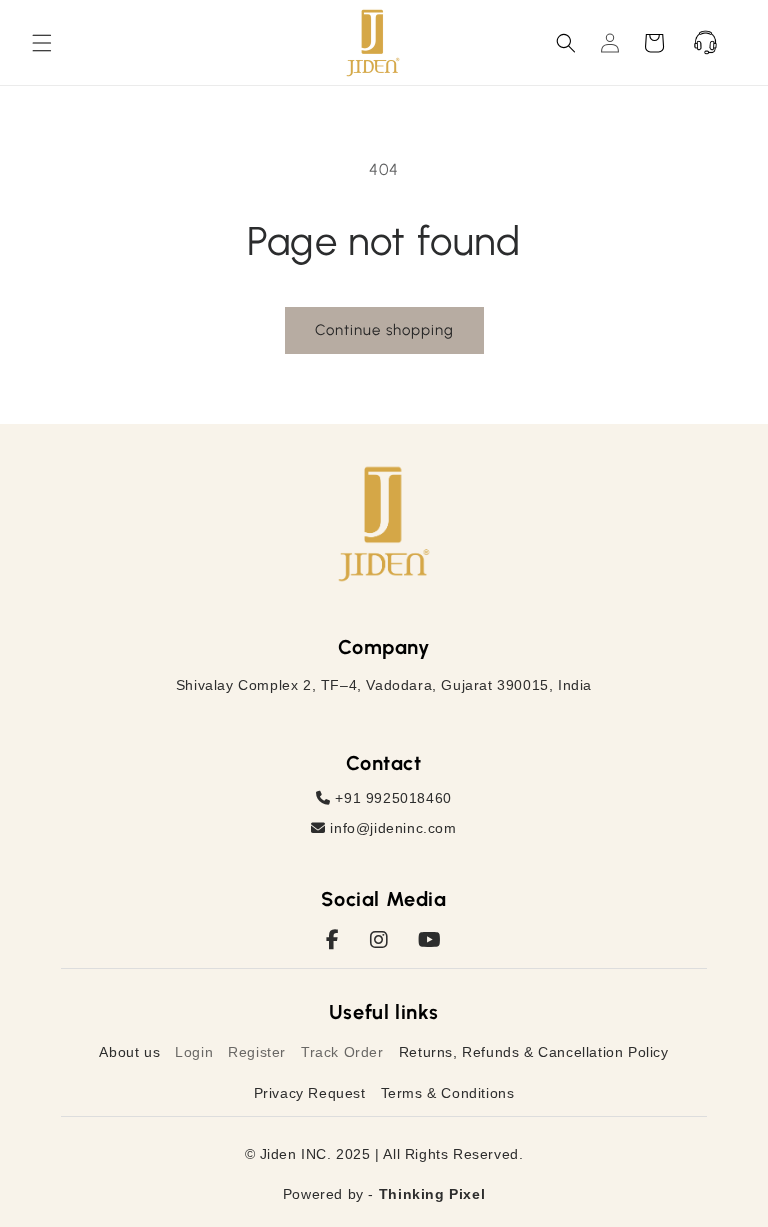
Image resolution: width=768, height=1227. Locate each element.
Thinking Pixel (432, 1194)
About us (129, 1052)
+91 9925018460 (391, 798)
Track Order (342, 1052)
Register (257, 1052)
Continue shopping (384, 330)
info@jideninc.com (391, 828)
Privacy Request (310, 1093)
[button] (42, 43)
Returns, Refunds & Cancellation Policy (534, 1052)
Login (194, 1052)
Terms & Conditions (448, 1093)
